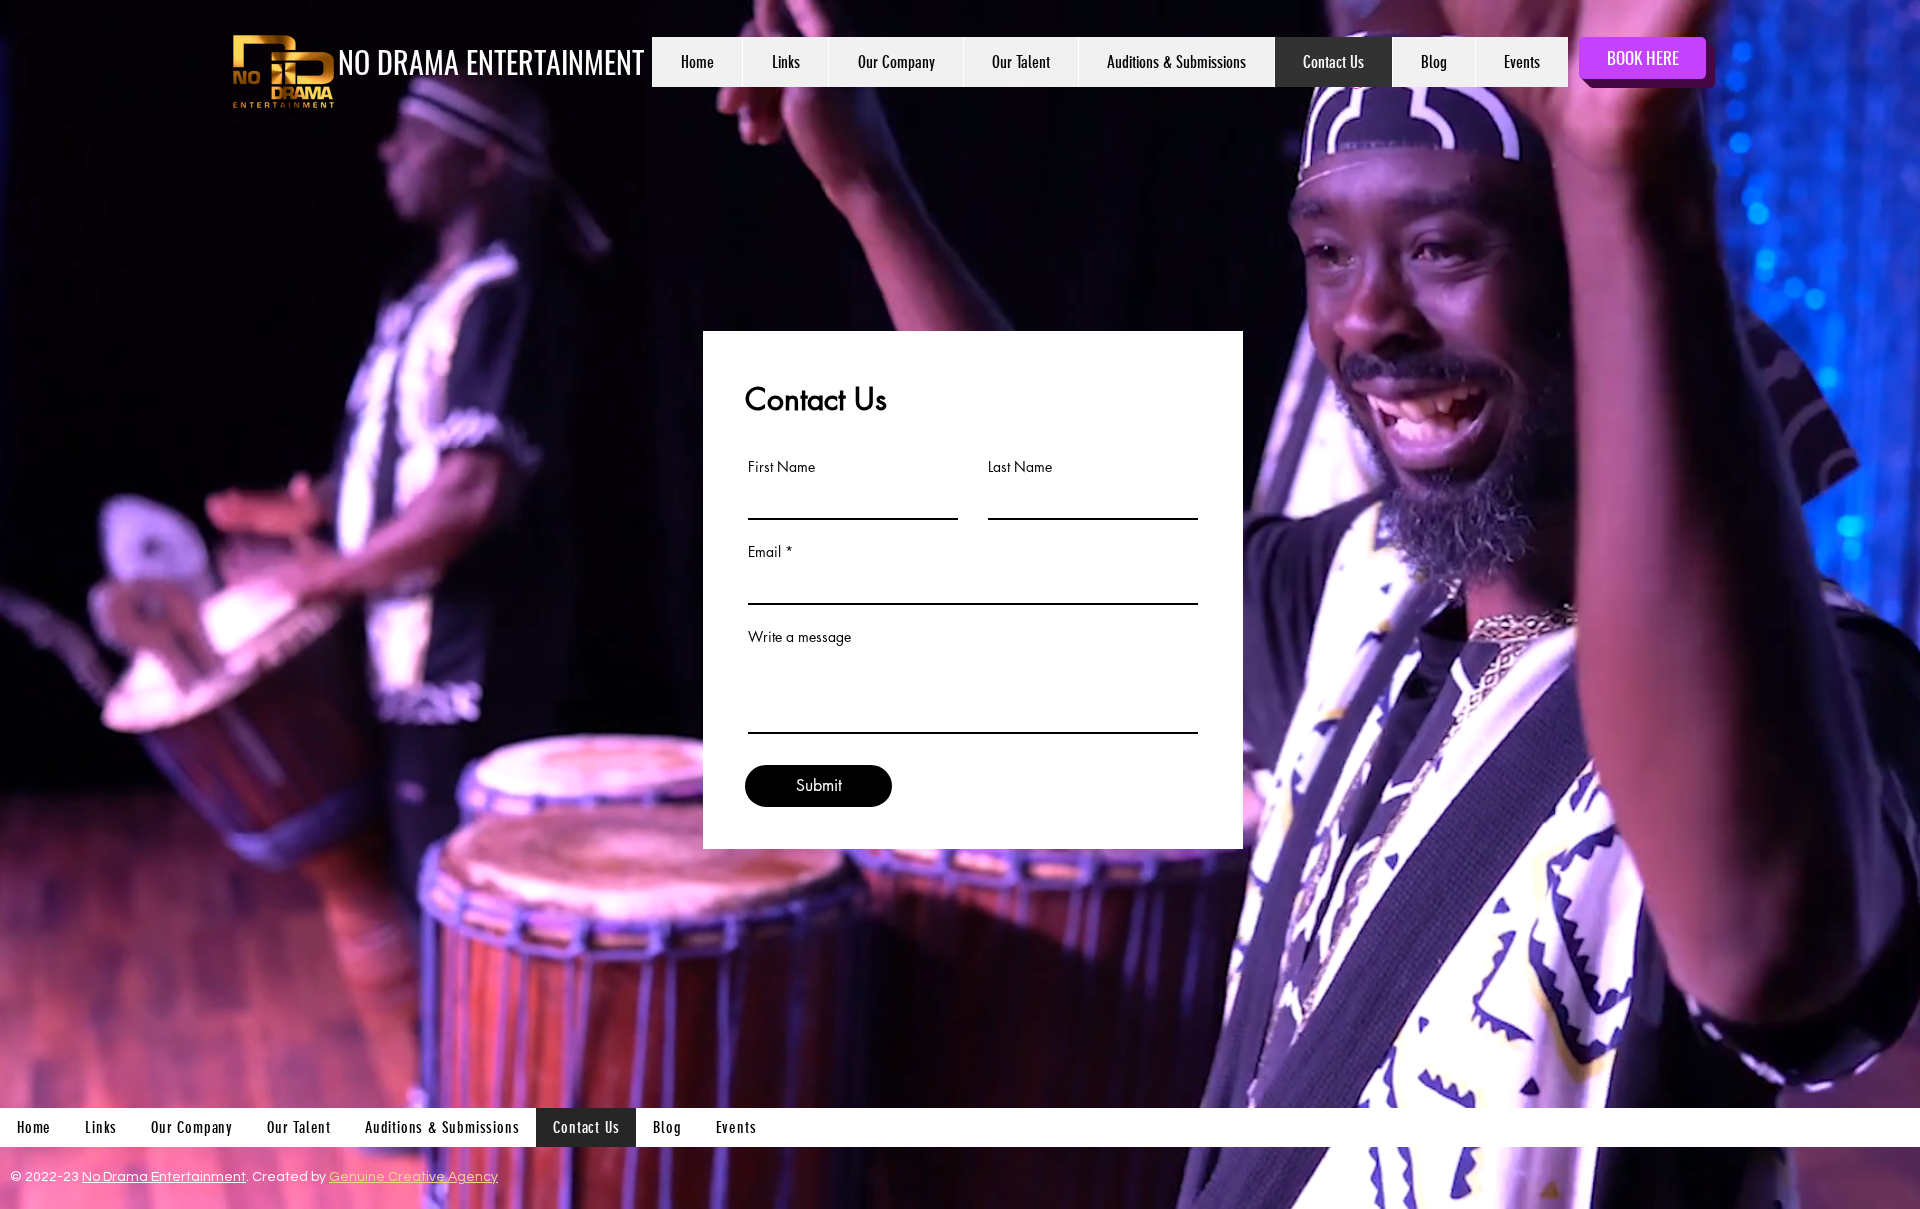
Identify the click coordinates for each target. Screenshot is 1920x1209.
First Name (781, 467)
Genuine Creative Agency (413, 1177)
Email (764, 552)
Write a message (799, 637)
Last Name (1020, 467)
